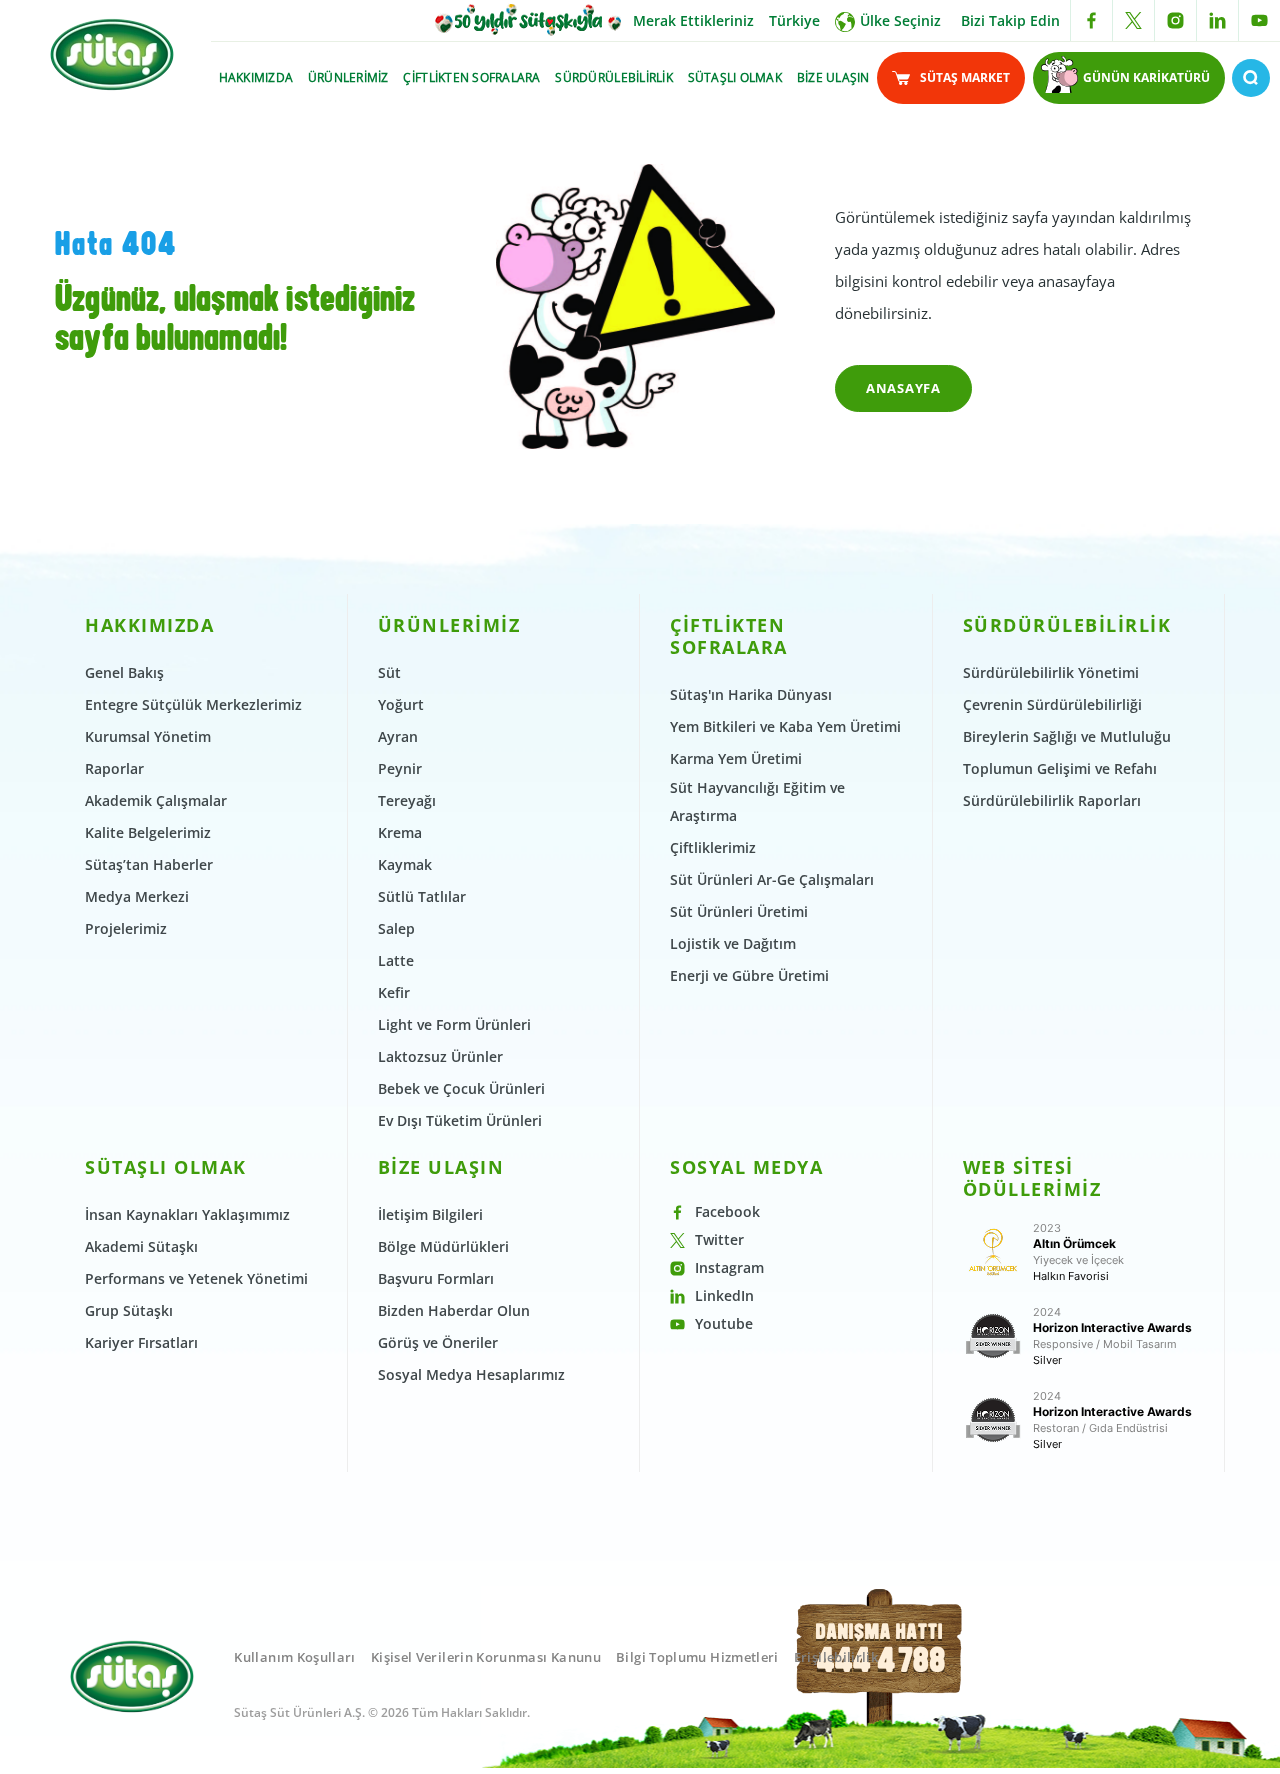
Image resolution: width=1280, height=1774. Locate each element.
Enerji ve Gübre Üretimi (749, 975)
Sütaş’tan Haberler (149, 864)
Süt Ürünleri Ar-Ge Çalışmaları (772, 879)
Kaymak (405, 864)
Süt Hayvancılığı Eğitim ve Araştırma (757, 801)
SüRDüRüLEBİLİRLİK (613, 77)
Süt (389, 672)
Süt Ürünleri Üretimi (739, 911)
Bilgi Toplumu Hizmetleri (697, 1657)
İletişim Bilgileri (430, 1214)
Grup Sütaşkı (129, 1310)
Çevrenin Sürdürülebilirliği (1052, 704)
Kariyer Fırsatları (141, 1342)
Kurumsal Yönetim (148, 736)
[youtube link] (1259, 20)
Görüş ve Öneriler (438, 1342)
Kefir (394, 992)
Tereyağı (407, 800)
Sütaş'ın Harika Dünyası (751, 694)
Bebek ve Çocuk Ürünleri (461, 1088)
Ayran (398, 736)
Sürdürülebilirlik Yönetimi (1051, 672)
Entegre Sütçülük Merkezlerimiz (193, 704)
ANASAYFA (903, 388)
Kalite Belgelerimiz (148, 832)
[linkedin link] (1217, 20)
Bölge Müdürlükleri (443, 1246)
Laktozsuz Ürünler (440, 1056)
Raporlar (114, 768)
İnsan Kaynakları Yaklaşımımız (187, 1214)
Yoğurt (401, 704)
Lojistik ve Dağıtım (733, 943)
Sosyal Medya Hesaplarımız (471, 1374)
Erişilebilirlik (836, 1657)
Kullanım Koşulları (294, 1657)
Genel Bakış (124, 672)
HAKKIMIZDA (256, 77)
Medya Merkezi (137, 896)
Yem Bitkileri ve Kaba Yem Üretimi (785, 726)
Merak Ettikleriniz (693, 20)
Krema (400, 832)
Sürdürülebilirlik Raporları (1052, 800)
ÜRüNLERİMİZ (348, 77)
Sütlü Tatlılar (422, 896)
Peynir (400, 768)
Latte (396, 960)
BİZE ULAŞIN (833, 77)
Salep (396, 928)
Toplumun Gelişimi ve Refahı (1060, 768)
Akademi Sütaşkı (141, 1246)
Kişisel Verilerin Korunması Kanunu (486, 1657)
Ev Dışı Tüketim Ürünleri (460, 1120)
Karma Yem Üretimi (736, 758)
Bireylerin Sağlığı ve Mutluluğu (1067, 736)
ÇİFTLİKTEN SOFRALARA (471, 77)
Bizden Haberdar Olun (454, 1310)
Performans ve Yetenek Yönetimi (196, 1278)
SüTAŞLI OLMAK (735, 77)
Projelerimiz (126, 928)
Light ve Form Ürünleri (454, 1024)
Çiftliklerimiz (713, 847)
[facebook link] (1091, 20)
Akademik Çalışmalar (156, 800)
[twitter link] (1133, 20)
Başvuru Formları (436, 1278)
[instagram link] (1175, 20)
